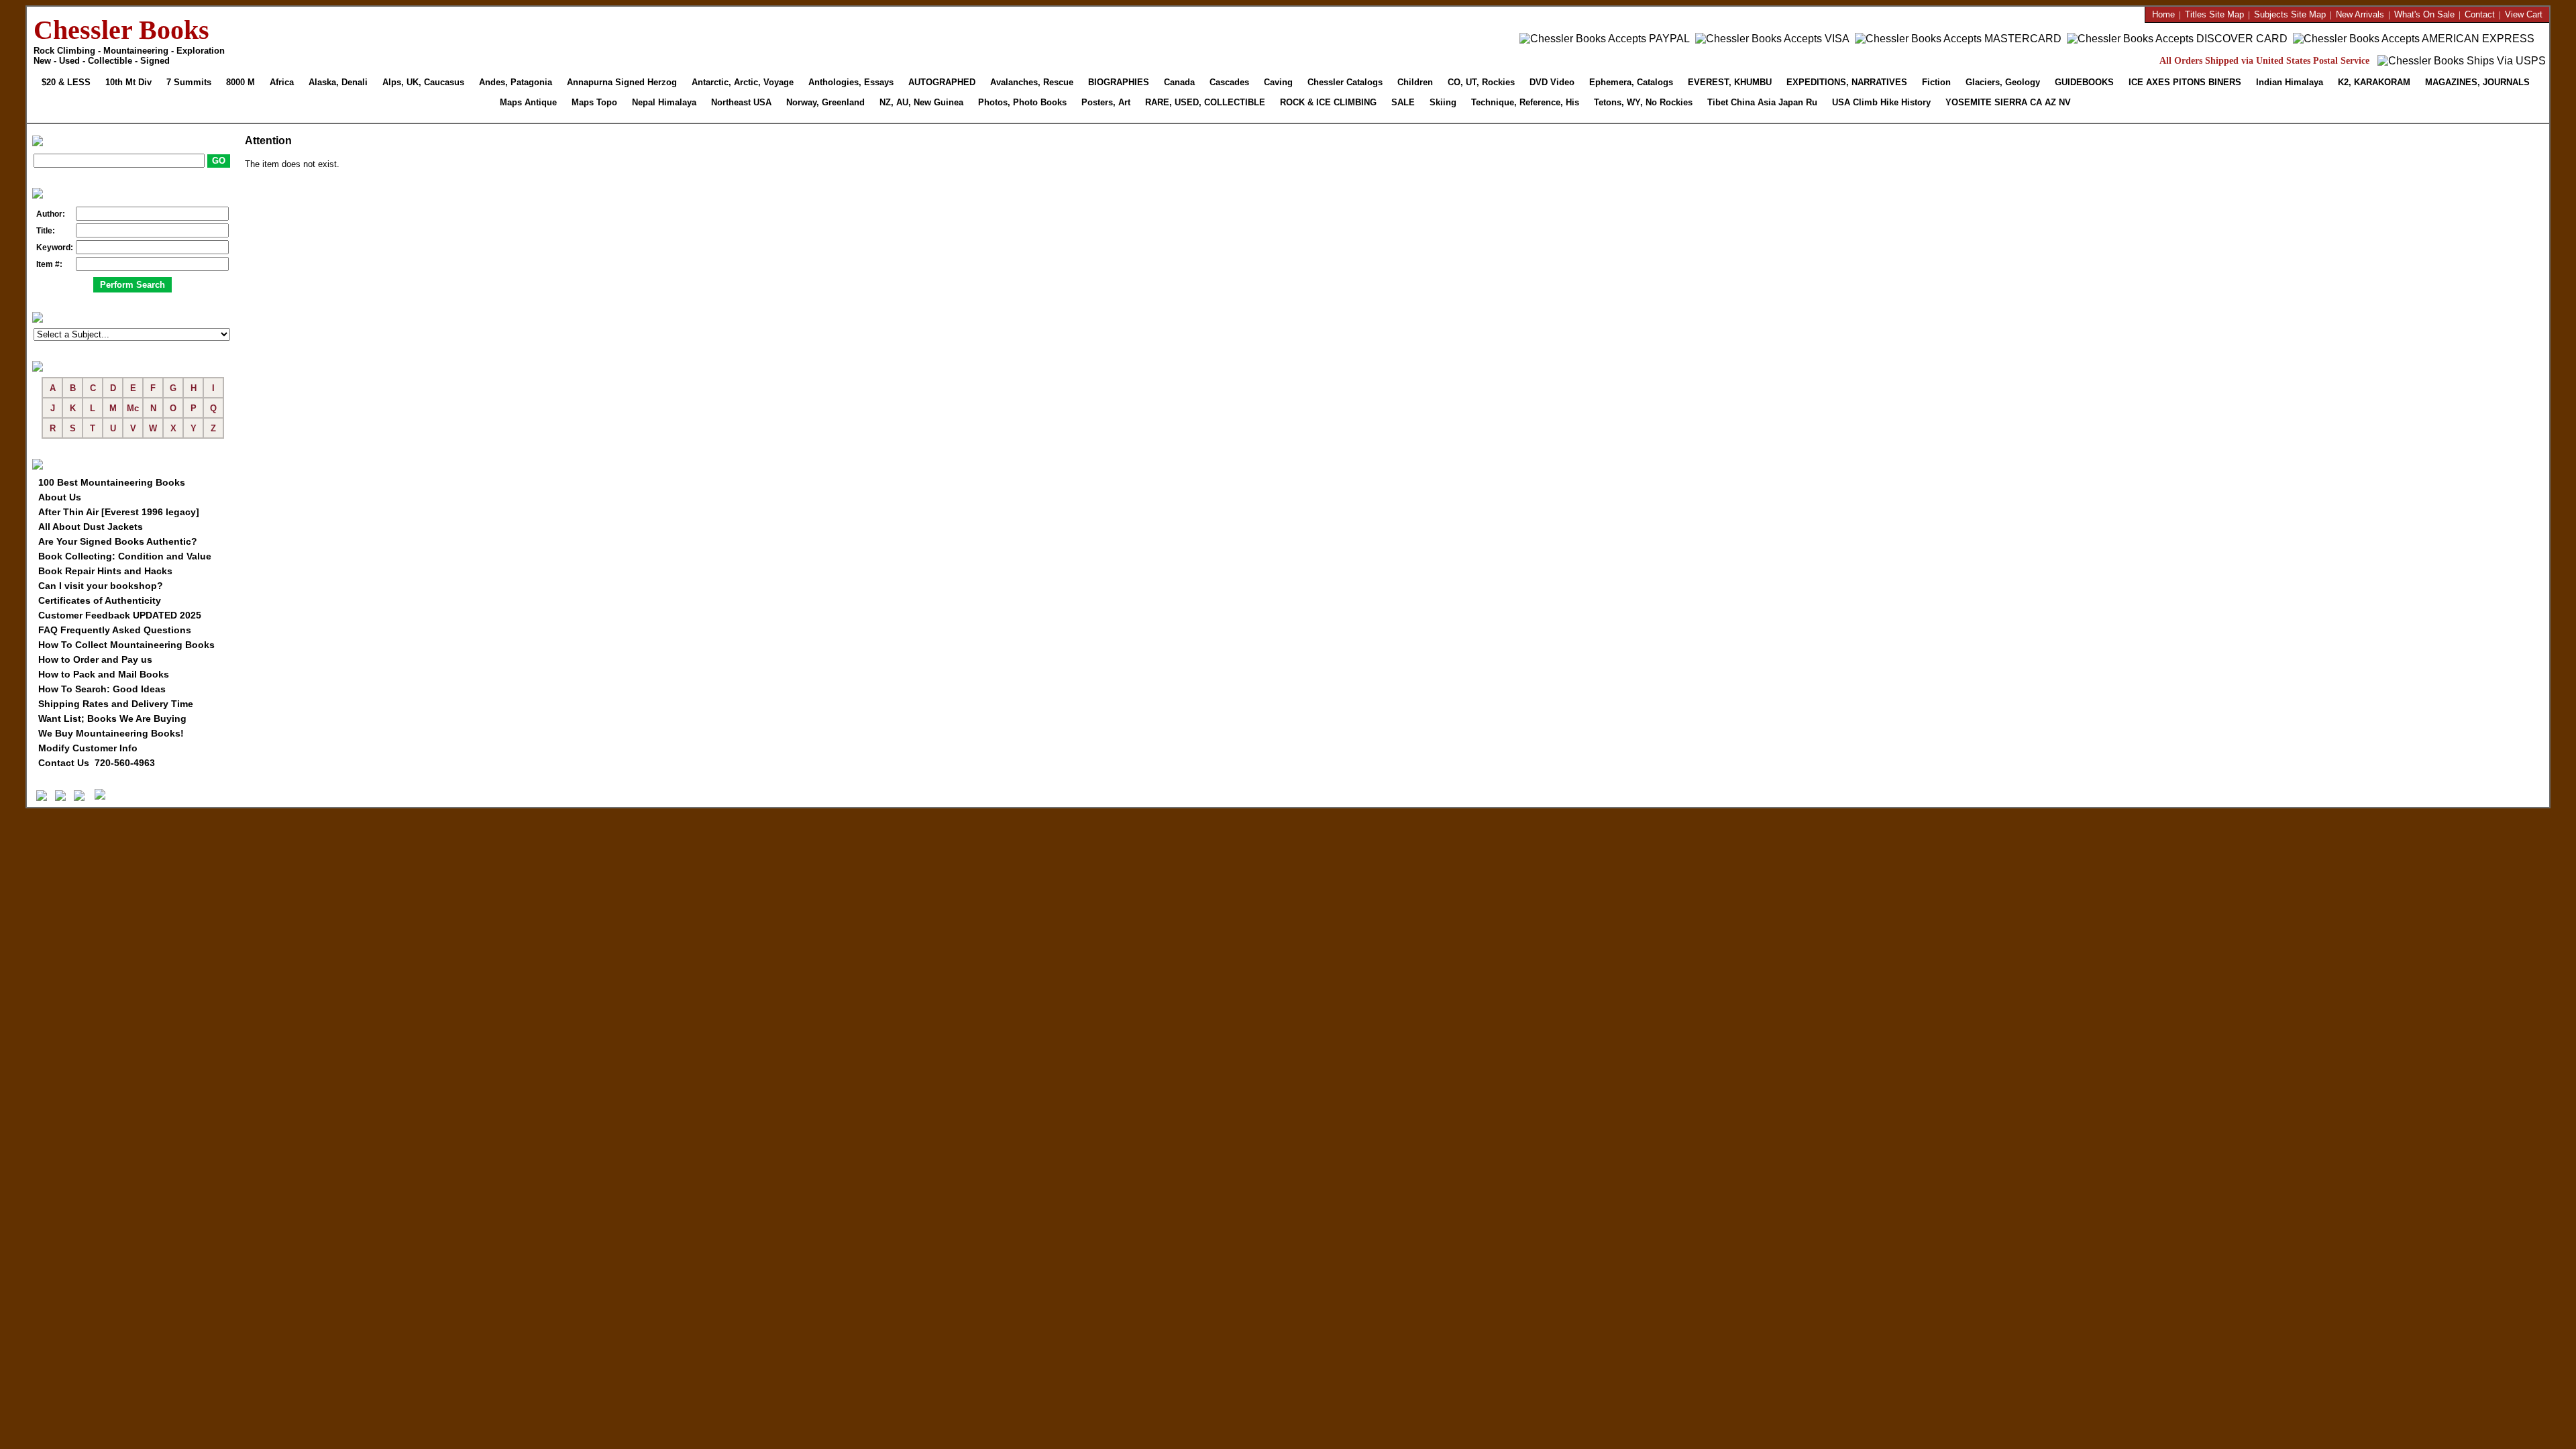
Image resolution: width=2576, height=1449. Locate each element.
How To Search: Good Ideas (102, 689)
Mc (133, 408)
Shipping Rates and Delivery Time (116, 704)
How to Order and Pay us (95, 659)
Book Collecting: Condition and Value (125, 556)
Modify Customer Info (88, 748)
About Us (60, 497)
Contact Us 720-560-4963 (97, 763)
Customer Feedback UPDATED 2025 (120, 615)
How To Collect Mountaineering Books (126, 645)
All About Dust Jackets (91, 527)
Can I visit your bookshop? (101, 586)
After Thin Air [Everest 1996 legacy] (119, 512)
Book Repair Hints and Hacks (105, 571)
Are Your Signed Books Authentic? (118, 541)
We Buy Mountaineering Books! (111, 733)
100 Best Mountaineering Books (112, 482)
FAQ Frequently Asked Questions (115, 630)
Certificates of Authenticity (100, 600)
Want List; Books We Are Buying (112, 718)
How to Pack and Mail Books (104, 674)
